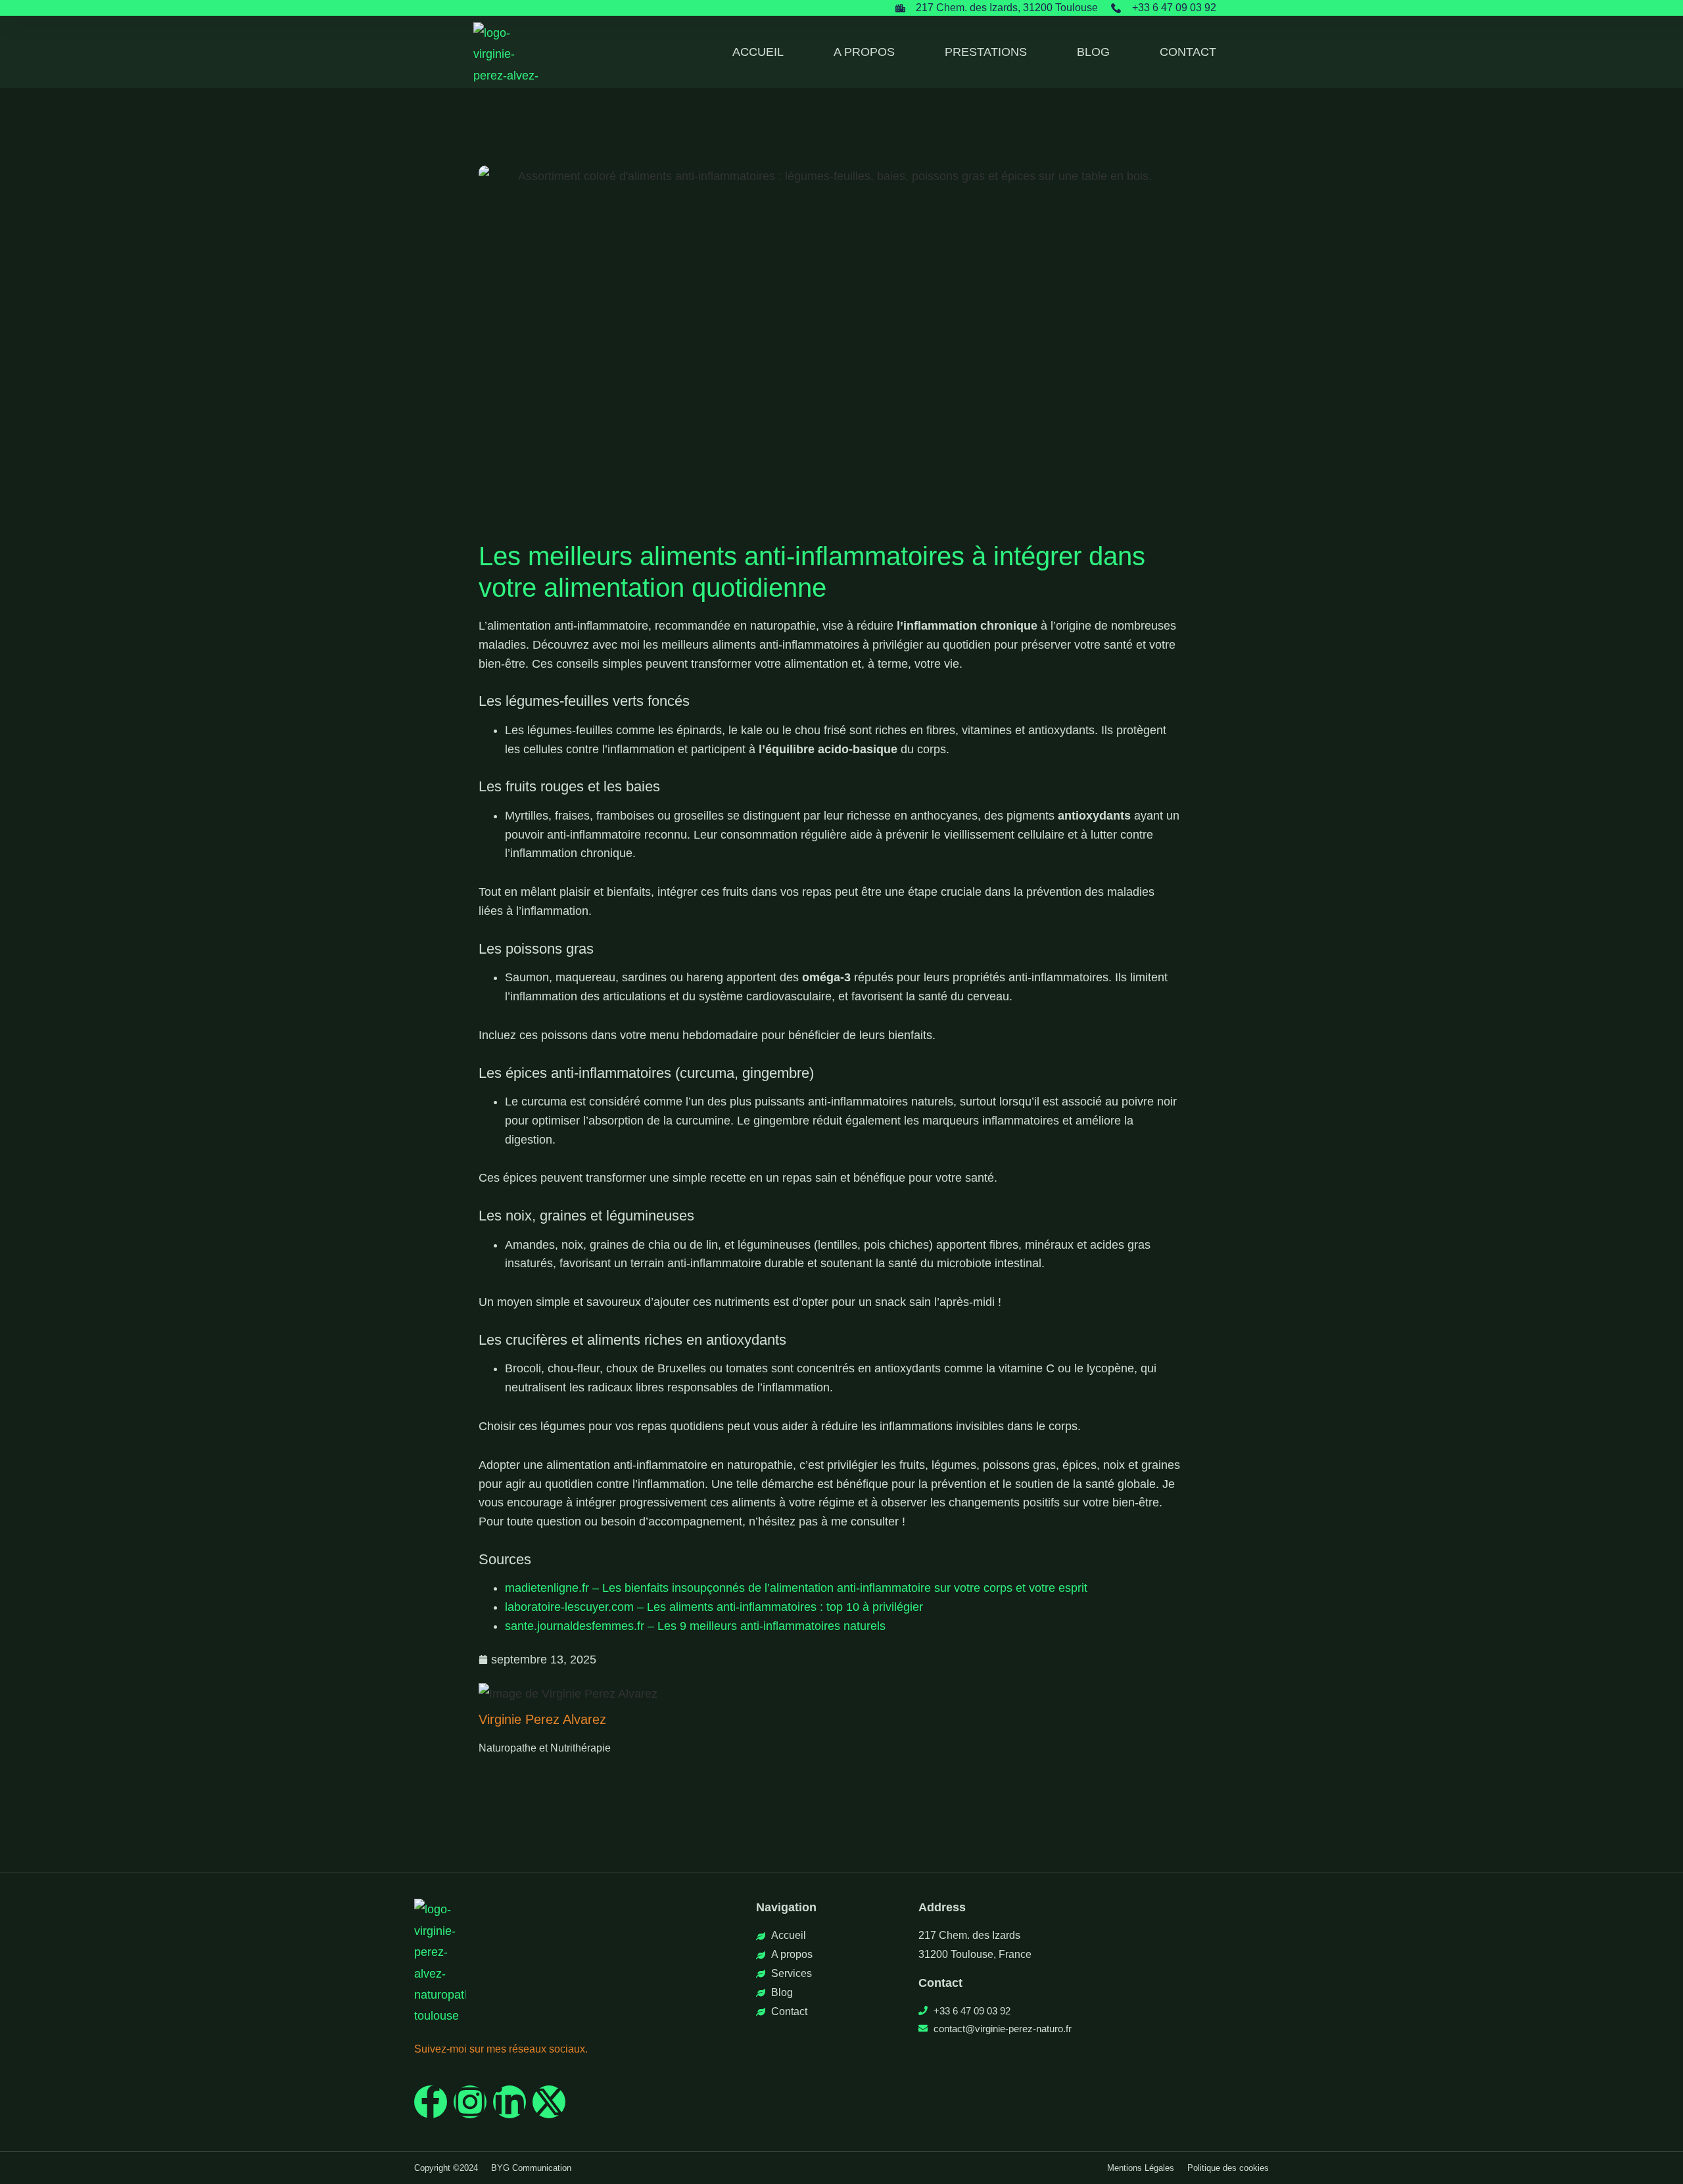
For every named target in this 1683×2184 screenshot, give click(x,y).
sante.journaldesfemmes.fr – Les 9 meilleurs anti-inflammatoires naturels (695, 1626)
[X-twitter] (549, 2102)
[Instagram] (470, 2102)
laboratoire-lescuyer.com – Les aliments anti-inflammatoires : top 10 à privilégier (714, 1607)
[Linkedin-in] (510, 2102)
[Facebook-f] (431, 2102)
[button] (446, 2168)
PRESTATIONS (986, 52)
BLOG (1093, 52)
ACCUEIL (758, 52)
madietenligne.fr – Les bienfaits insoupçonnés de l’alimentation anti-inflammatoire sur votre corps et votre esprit (796, 1588)
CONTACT (1188, 52)
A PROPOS (864, 52)
